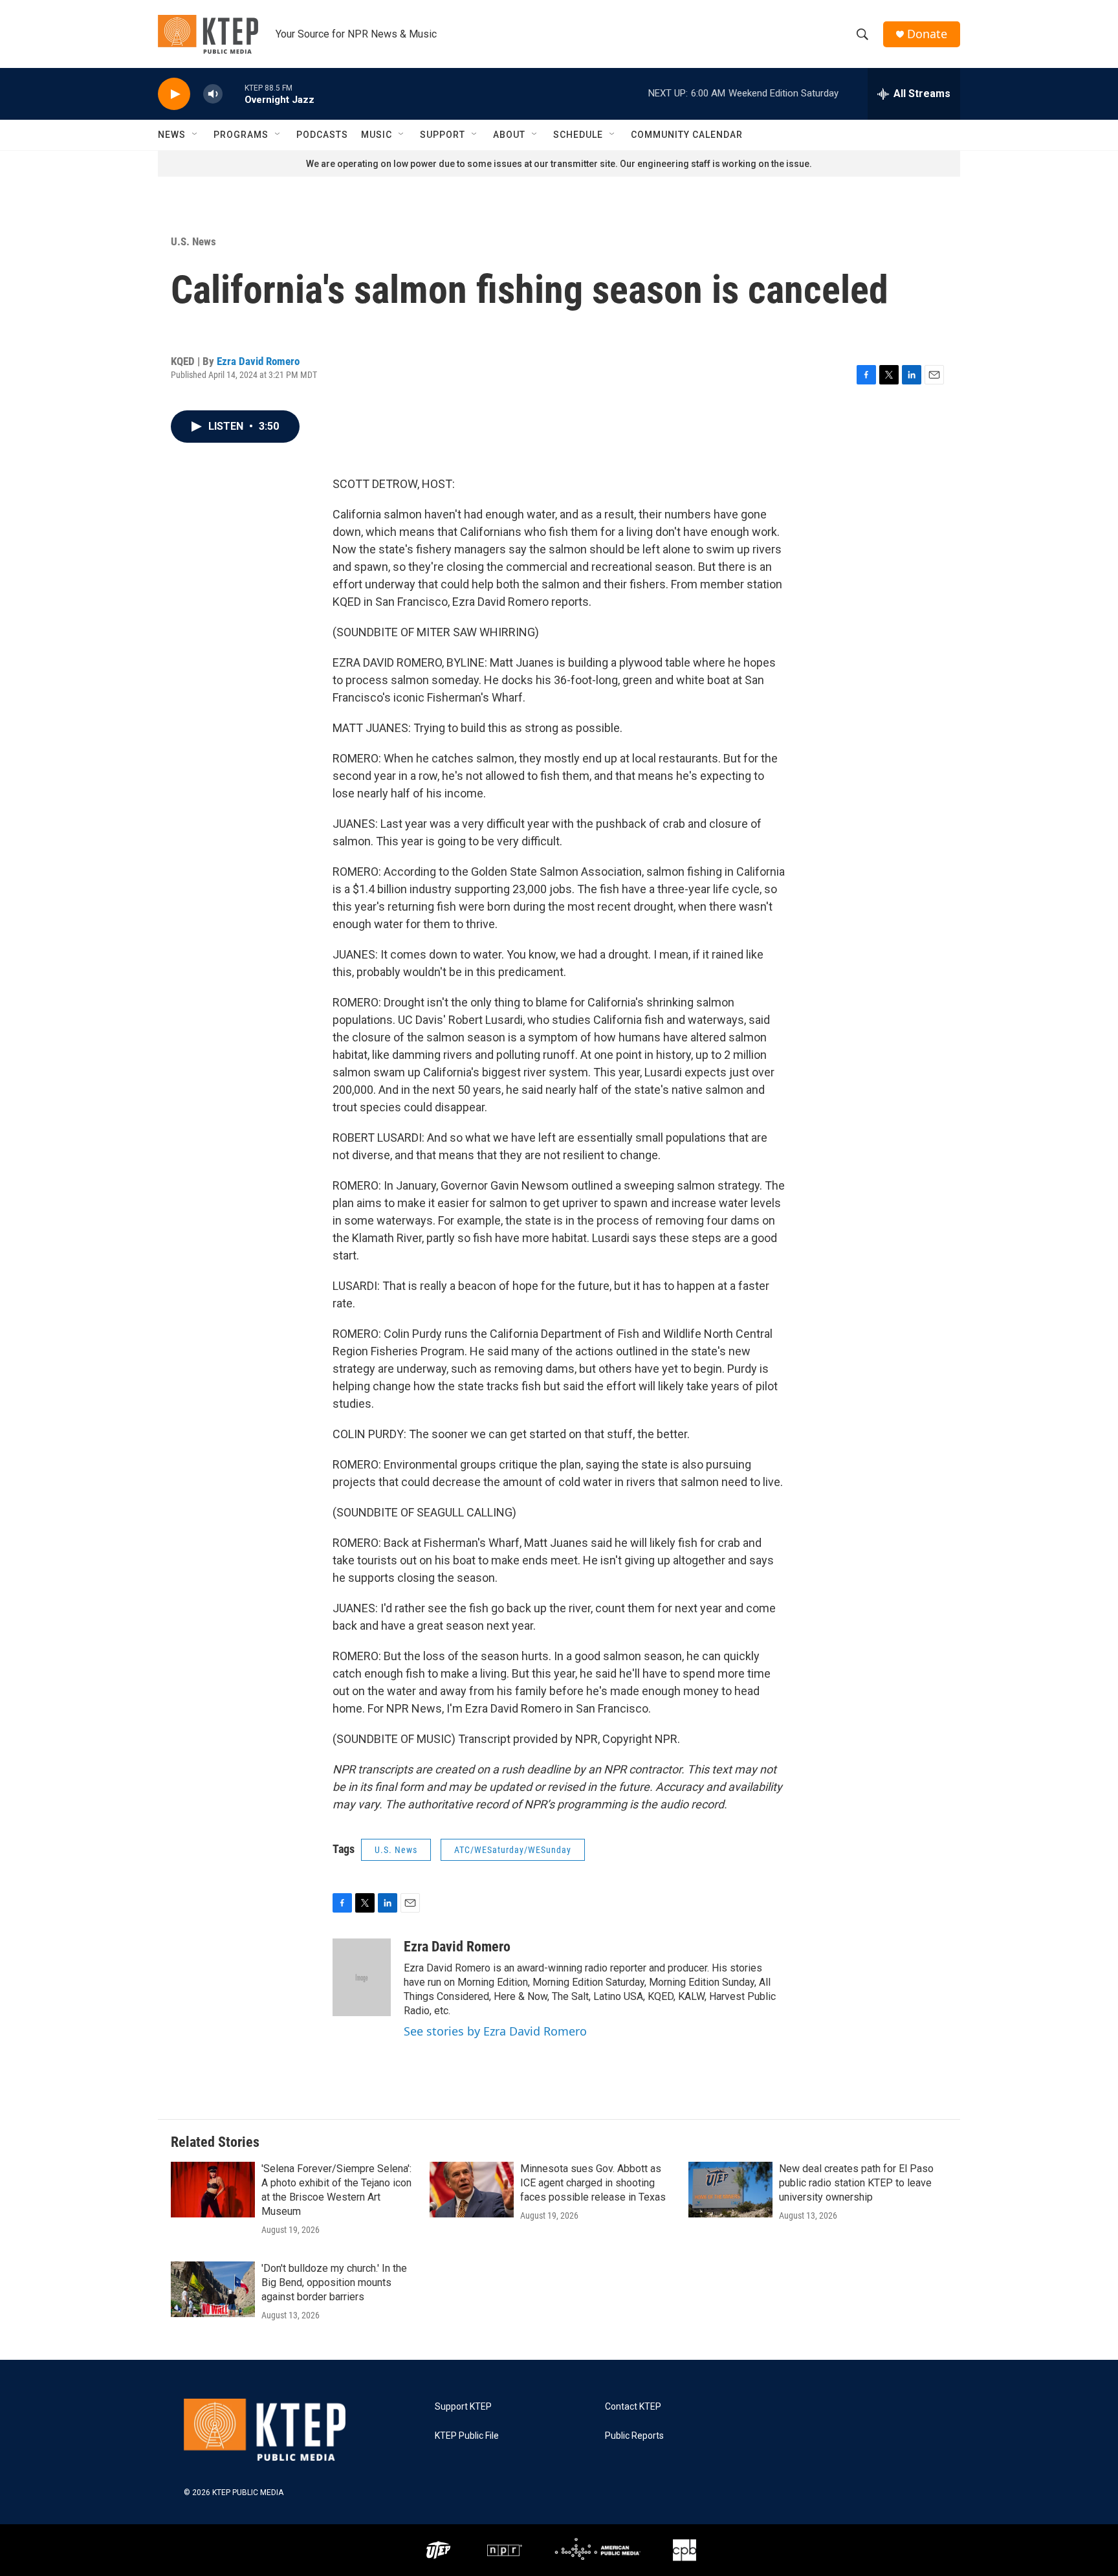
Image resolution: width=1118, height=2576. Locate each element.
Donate (927, 34)
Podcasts (322, 135)
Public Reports (634, 2436)
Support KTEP (463, 2407)
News (172, 135)
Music (377, 135)
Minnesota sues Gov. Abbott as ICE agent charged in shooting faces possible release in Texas (593, 2183)
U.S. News (193, 241)
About (509, 135)
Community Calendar (687, 135)
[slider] (234, 94)
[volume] (213, 94)
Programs (241, 135)
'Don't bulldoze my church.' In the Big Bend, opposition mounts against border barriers (334, 2282)
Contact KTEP (633, 2407)
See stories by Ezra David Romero (495, 2031)
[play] (174, 94)
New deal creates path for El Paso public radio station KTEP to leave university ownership (856, 2183)
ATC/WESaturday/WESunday (513, 1850)
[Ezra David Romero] (362, 1977)
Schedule (578, 135)
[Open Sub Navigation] (195, 135)
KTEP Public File (467, 2436)
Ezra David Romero (258, 361)
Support (443, 135)
